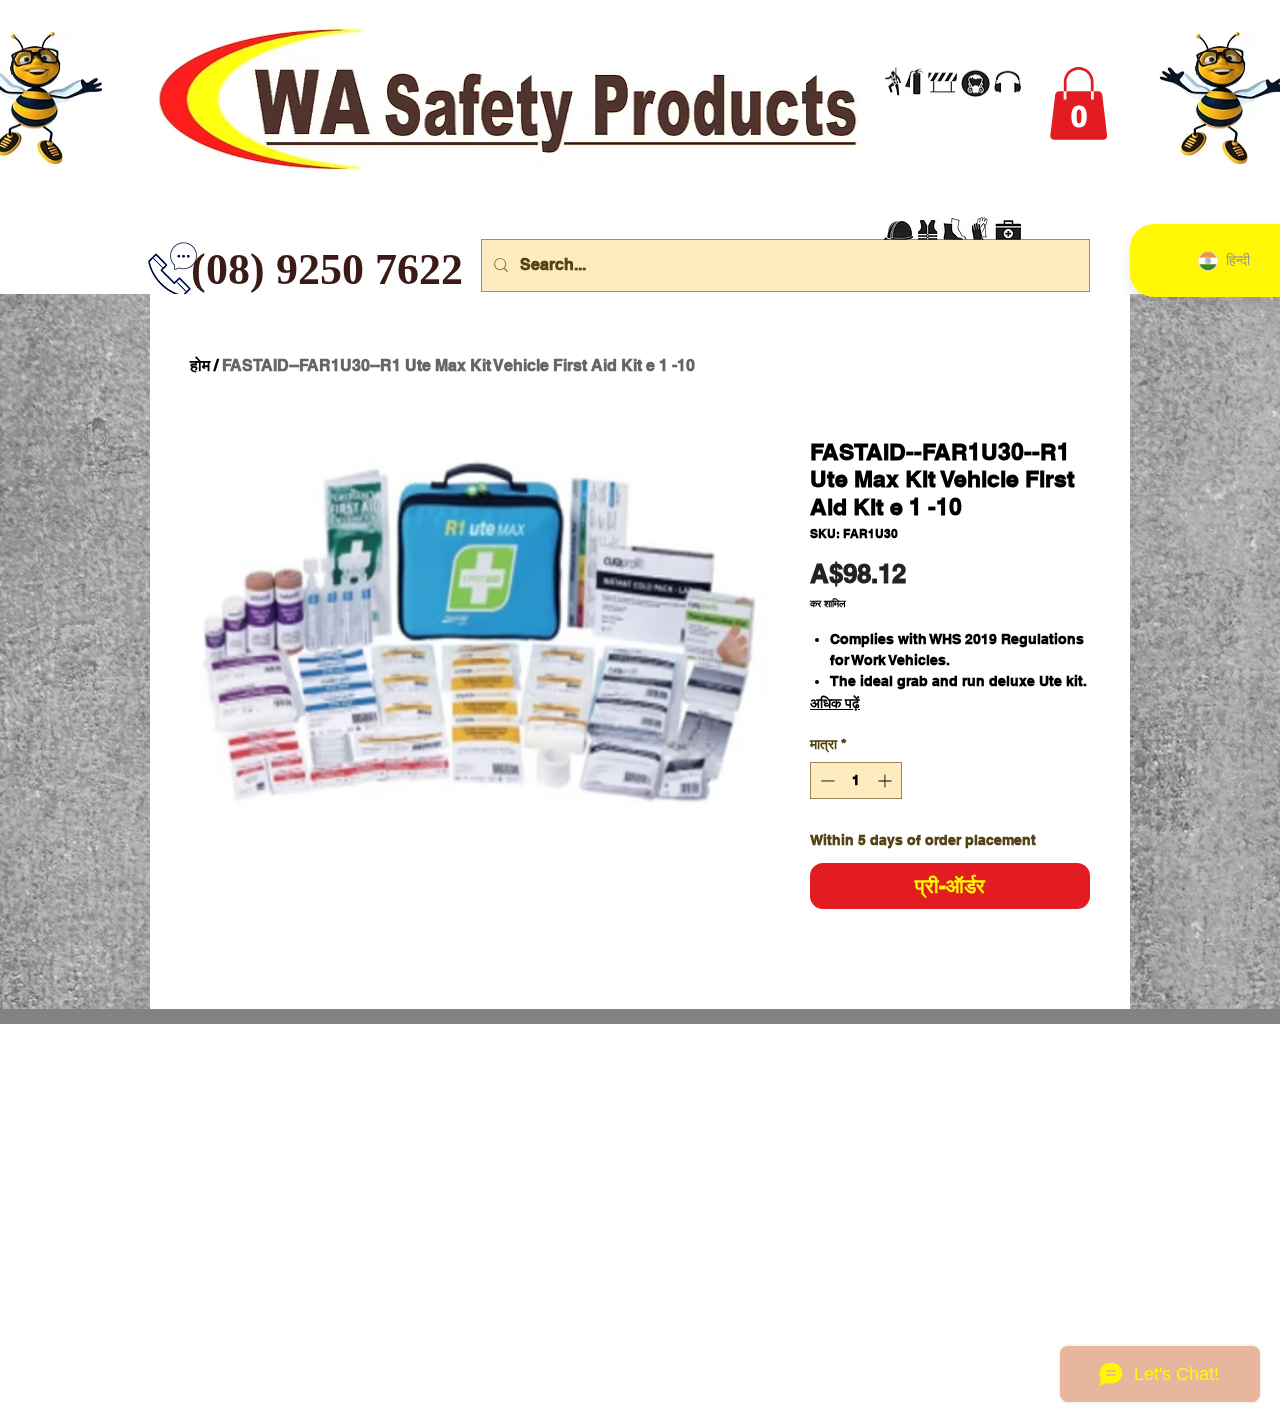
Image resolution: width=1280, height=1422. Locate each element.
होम (200, 365)
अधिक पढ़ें (835, 703)
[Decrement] (825, 780)
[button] (1078, 103)
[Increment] (886, 780)
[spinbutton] (856, 780)
